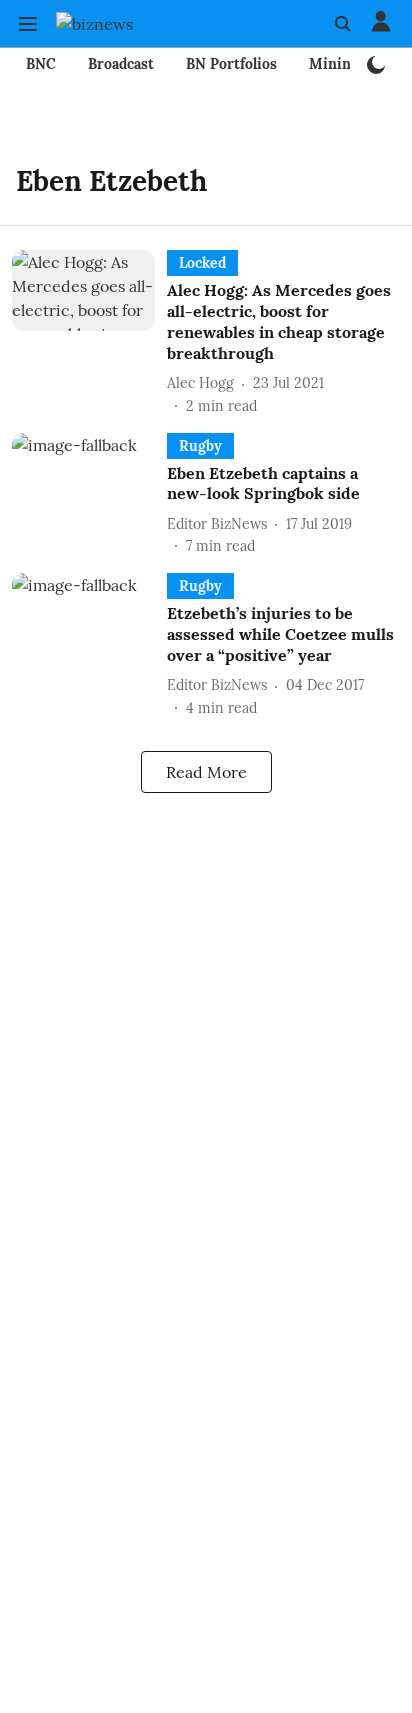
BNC (41, 64)
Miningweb (347, 64)
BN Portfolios (231, 64)
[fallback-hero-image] (89, 333)
